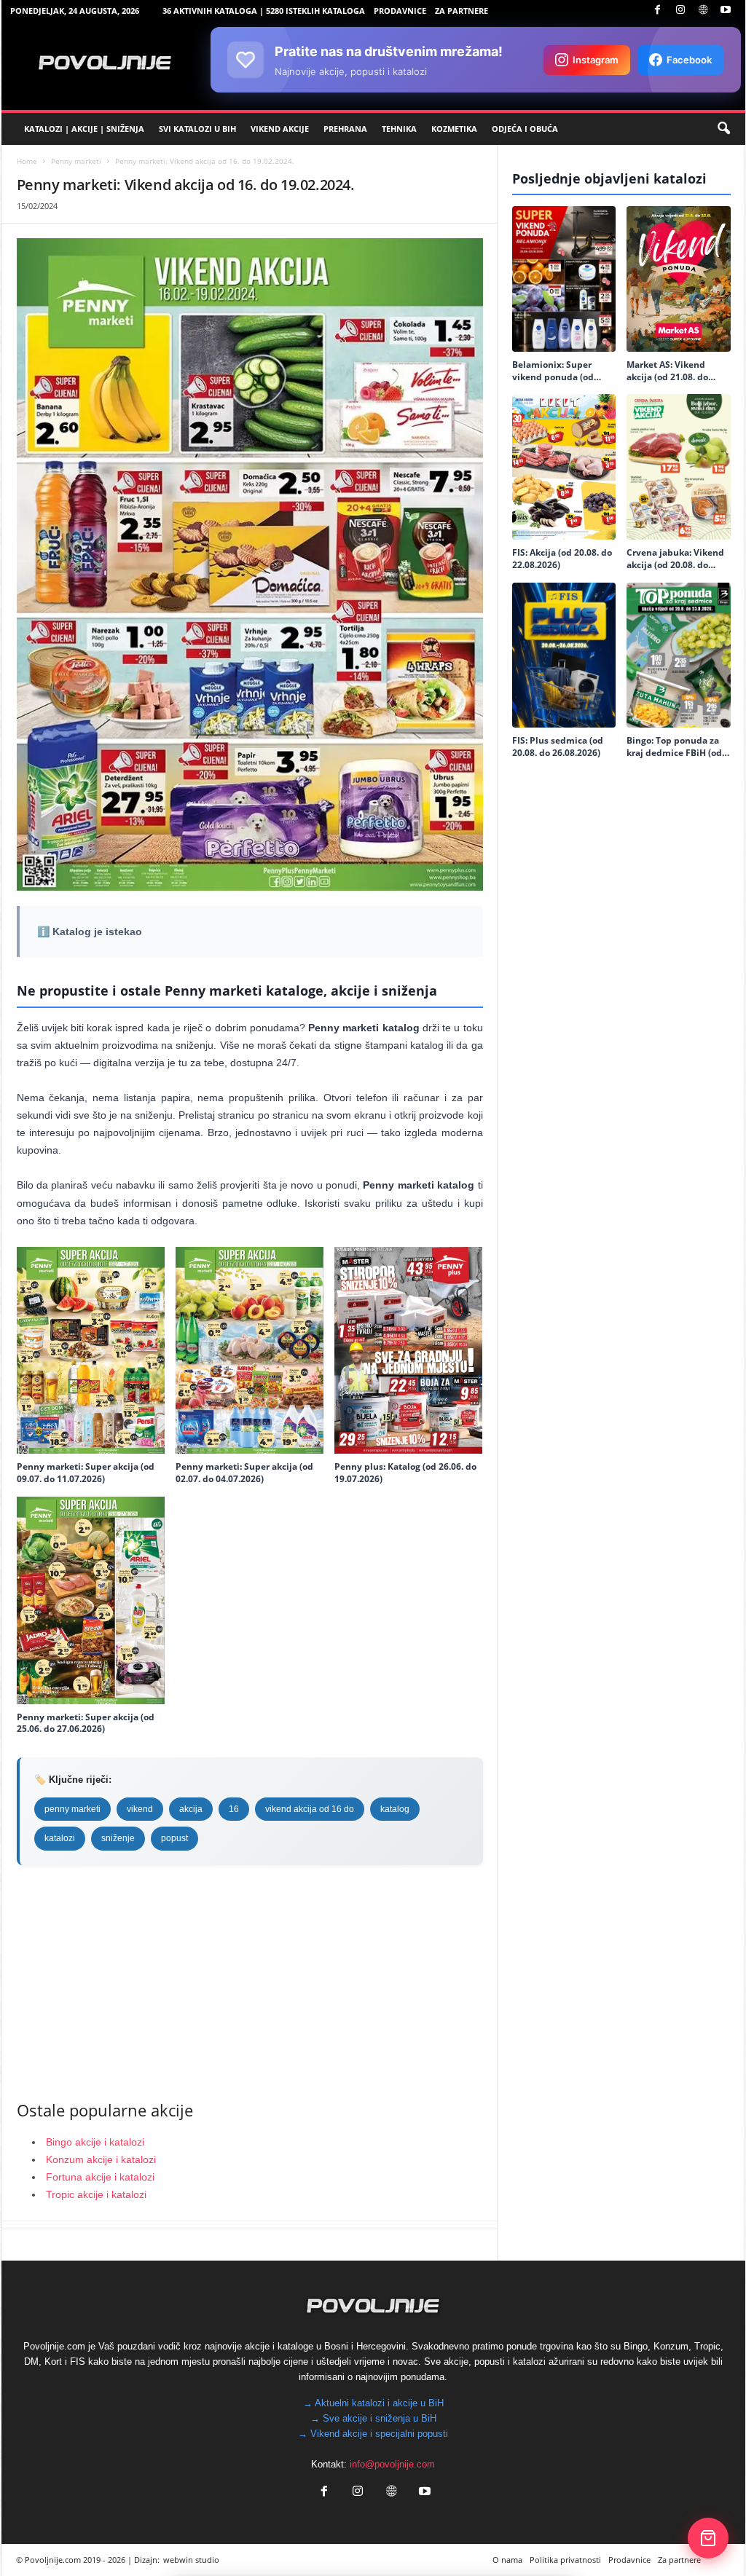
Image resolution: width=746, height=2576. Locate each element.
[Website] (703, 11)
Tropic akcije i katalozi (96, 2194)
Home (27, 161)
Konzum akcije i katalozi (101, 2159)
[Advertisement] (250, 1982)
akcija (191, 1809)
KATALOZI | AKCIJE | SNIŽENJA (84, 129)
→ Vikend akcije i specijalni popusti (373, 2434)
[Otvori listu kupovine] (708, 2538)
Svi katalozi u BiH (197, 129)
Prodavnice (400, 11)
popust (174, 1838)
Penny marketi (76, 161)
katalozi (60, 1838)
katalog (395, 1809)
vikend (140, 1809)
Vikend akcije (280, 129)
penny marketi (72, 1809)
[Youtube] (726, 11)
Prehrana (345, 129)
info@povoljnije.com (392, 2464)
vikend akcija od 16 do (310, 1809)
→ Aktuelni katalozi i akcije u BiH (373, 2403)
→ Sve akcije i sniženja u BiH (373, 2418)
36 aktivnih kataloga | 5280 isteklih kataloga (264, 11)
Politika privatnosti (565, 2560)
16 (234, 1809)
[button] (723, 129)
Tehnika (399, 129)
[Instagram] (680, 11)
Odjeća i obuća (525, 129)
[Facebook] (658, 11)
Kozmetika (454, 129)
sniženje (118, 1838)
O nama (507, 2560)
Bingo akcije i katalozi (95, 2142)
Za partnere (462, 11)
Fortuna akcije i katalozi (100, 2177)
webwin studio (191, 2560)
